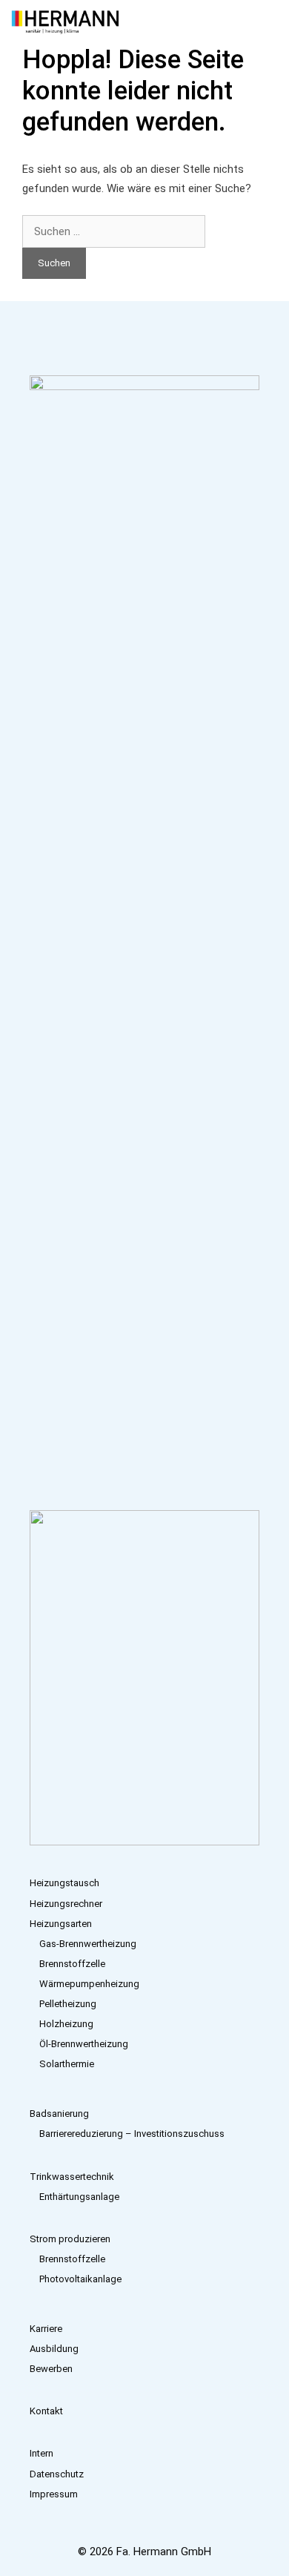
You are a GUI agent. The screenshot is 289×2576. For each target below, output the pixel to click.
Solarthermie (67, 2064)
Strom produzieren (70, 2239)
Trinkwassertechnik (72, 2177)
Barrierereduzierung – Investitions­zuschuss (132, 2134)
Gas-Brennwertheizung (88, 1944)
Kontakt (46, 2411)
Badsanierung (59, 2114)
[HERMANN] (65, 22)
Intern (41, 2453)
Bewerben (51, 2369)
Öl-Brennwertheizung (84, 2044)
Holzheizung (66, 2024)
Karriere (46, 2329)
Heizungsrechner (66, 1904)
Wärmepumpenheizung (89, 1984)
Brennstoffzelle (72, 1964)
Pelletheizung (68, 2004)
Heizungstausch (64, 1883)
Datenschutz (57, 2474)
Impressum (54, 2494)
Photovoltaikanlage (80, 2279)
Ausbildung (54, 2349)
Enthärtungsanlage (79, 2197)
